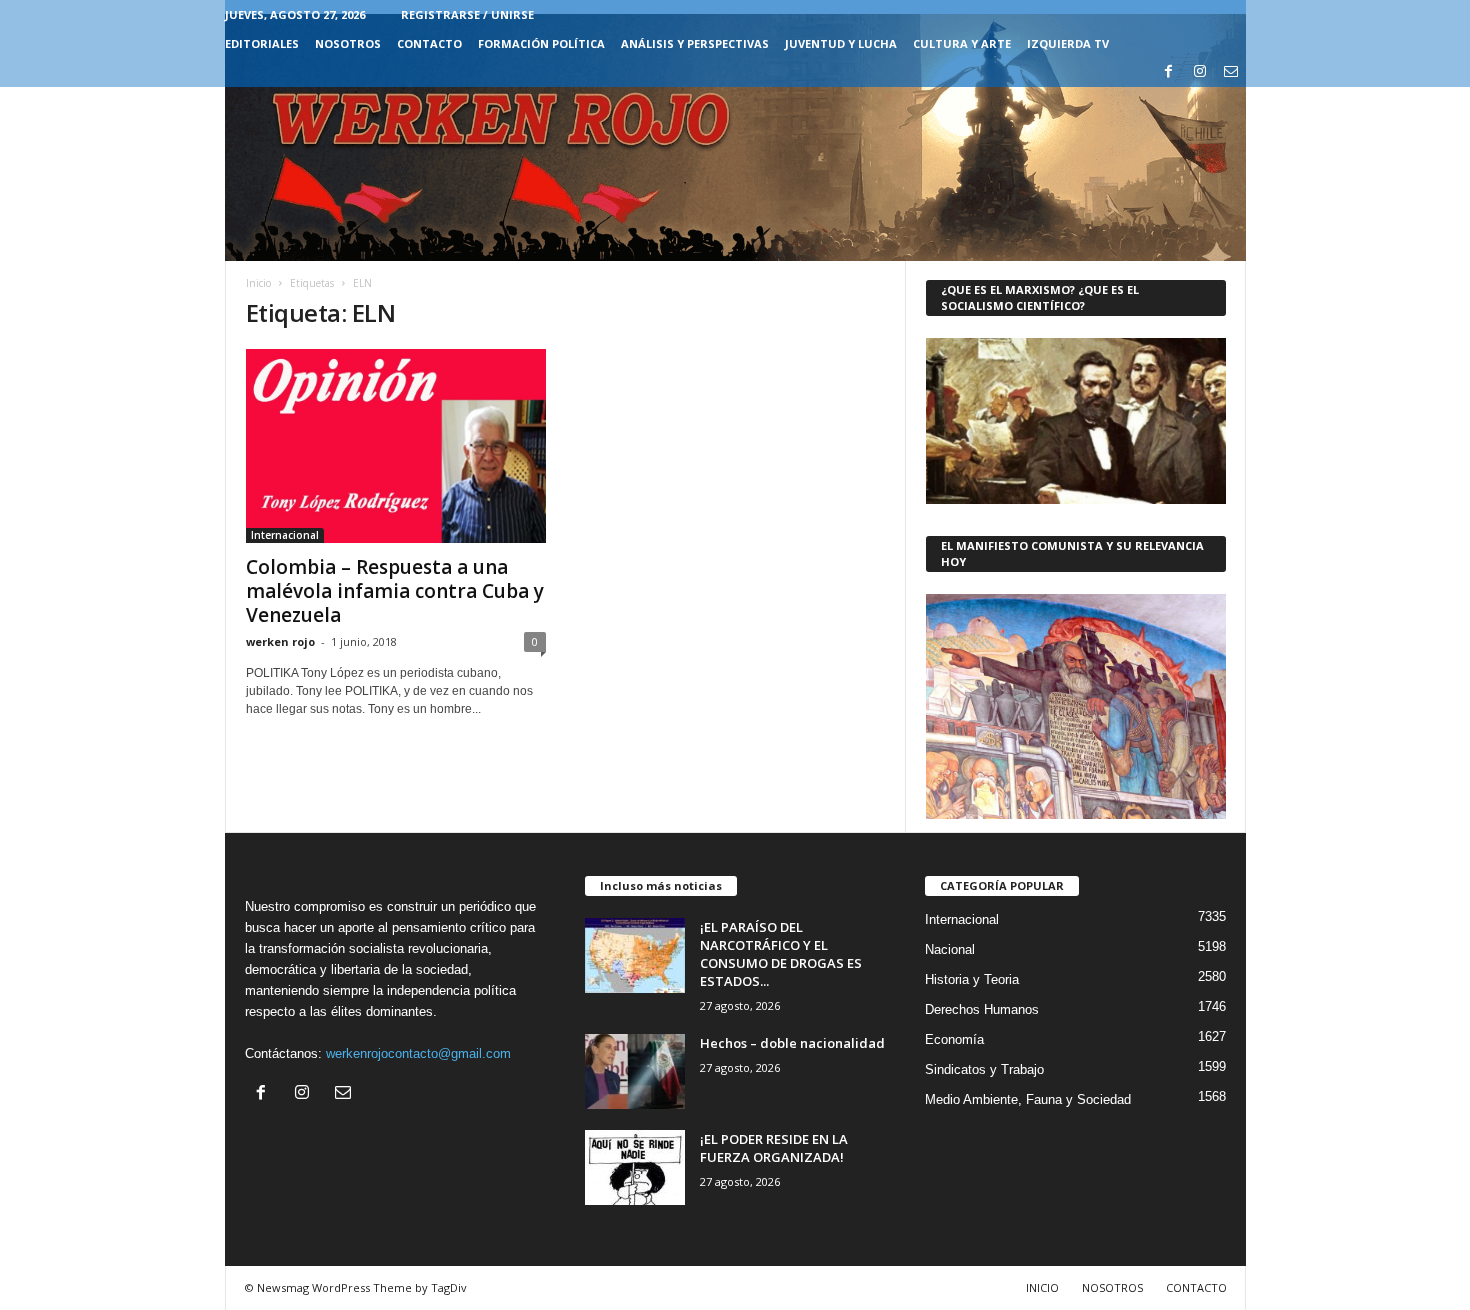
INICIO (1042, 1287)
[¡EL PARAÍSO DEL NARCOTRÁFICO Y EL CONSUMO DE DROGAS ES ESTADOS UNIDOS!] (635, 955)
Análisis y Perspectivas (695, 43)
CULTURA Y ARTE (962, 43)
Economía (954, 1039)
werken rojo (280, 641)
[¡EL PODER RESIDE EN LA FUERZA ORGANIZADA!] (635, 1167)
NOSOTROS (348, 43)
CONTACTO (429, 43)
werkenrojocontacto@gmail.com (418, 1053)
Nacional (950, 949)
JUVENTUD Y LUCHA (841, 43)
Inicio (258, 283)
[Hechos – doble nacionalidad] (635, 1071)
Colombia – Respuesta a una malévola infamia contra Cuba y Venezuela (395, 591)
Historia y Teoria (972, 979)
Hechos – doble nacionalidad (792, 1043)
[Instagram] (1200, 72)
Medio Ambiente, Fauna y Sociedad (1028, 1099)
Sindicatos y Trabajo (984, 1069)
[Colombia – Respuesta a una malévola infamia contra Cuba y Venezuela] (396, 446)
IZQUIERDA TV (1068, 43)
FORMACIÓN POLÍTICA (541, 43)
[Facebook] (1169, 72)
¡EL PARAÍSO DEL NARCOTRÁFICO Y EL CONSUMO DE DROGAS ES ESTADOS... (781, 954)
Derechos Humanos (982, 1009)
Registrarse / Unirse (467, 14)
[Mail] (1231, 72)
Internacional (285, 535)
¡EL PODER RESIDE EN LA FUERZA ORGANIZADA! (774, 1148)
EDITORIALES (262, 43)
